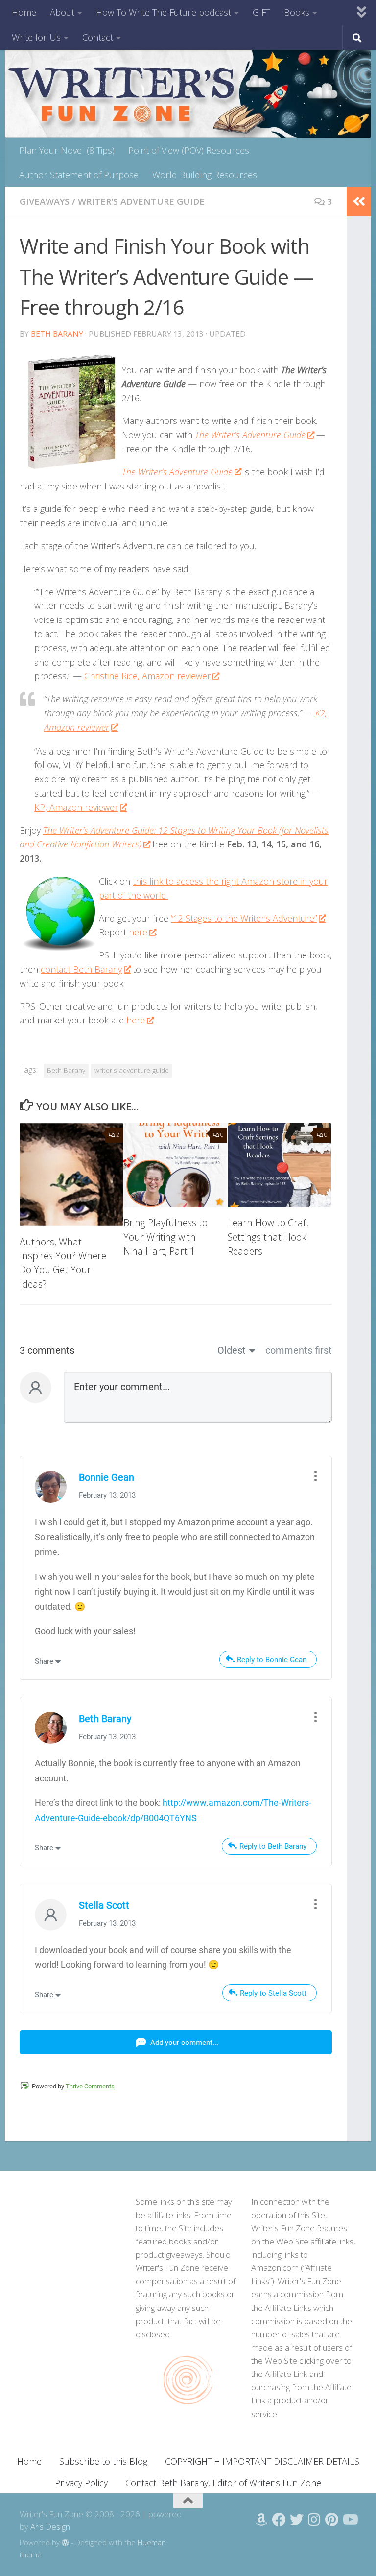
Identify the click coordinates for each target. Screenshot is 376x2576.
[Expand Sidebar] (359, 201)
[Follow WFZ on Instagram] (314, 2520)
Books (297, 12)
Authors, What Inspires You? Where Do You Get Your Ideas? (63, 1263)
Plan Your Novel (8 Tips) (67, 150)
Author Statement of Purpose (79, 175)
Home (24, 12)
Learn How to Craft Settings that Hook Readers (269, 1237)
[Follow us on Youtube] (350, 2520)
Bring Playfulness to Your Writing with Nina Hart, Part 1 (165, 1237)
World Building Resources (205, 175)
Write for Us (36, 37)
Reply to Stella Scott (273, 1993)
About (62, 12)
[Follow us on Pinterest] (332, 2520)
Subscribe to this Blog (103, 2461)
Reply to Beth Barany (273, 1846)
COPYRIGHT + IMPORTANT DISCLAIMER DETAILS (262, 2461)
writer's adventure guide (132, 1070)
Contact (98, 37)
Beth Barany (57, 334)
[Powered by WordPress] (65, 2543)
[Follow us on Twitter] (297, 2520)
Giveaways (45, 201)
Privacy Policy (81, 2483)
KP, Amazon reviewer (76, 807)
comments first (299, 1350)
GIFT (261, 12)
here (138, 932)
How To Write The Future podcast (164, 12)
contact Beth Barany (81, 969)
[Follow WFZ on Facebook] (279, 2520)
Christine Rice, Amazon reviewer (147, 676)
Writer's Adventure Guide (141, 201)
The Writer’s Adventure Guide (250, 435)
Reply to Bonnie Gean (272, 1660)
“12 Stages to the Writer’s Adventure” (244, 918)
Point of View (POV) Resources (189, 150)
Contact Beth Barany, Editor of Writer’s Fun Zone (223, 2483)
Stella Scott (104, 1905)
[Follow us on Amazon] (261, 2520)
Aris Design (50, 2526)
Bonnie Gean (106, 1477)
